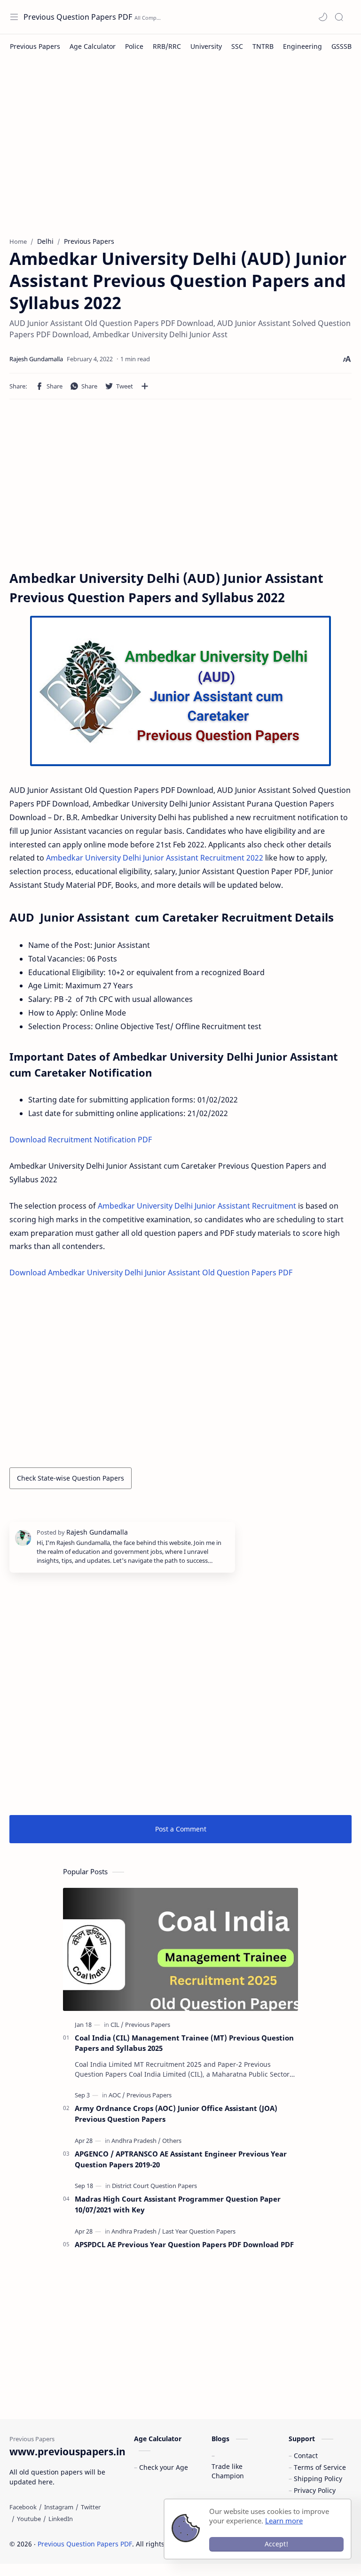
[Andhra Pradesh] (136, 2141)
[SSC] (237, 46)
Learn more (284, 2521)
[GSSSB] (341, 46)
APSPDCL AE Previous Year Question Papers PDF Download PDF (184, 2244)
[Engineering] (302, 46)
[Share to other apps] (145, 386)
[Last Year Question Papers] (199, 2231)
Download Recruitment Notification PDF (81, 1140)
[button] (323, 17)
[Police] (134, 46)
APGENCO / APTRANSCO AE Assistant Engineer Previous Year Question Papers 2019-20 (181, 2159)
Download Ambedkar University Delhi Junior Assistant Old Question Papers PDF (151, 1272)
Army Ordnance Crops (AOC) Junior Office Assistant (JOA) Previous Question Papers (176, 2114)
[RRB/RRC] (167, 46)
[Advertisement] (180, 152)
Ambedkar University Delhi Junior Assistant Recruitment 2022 (155, 858)
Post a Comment (181, 1829)
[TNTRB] (263, 46)
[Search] (339, 17)
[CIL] (117, 2025)
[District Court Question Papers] (154, 2186)
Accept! (276, 2544)
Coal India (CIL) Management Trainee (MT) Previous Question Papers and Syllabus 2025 (184, 2043)
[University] (206, 46)
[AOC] (117, 2095)
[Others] (172, 2141)
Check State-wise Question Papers (71, 1478)
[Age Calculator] (93, 46)
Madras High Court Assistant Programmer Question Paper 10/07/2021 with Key (178, 2204)
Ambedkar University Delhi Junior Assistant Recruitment (197, 1206)
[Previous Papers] (35, 46)
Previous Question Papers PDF (78, 17)
